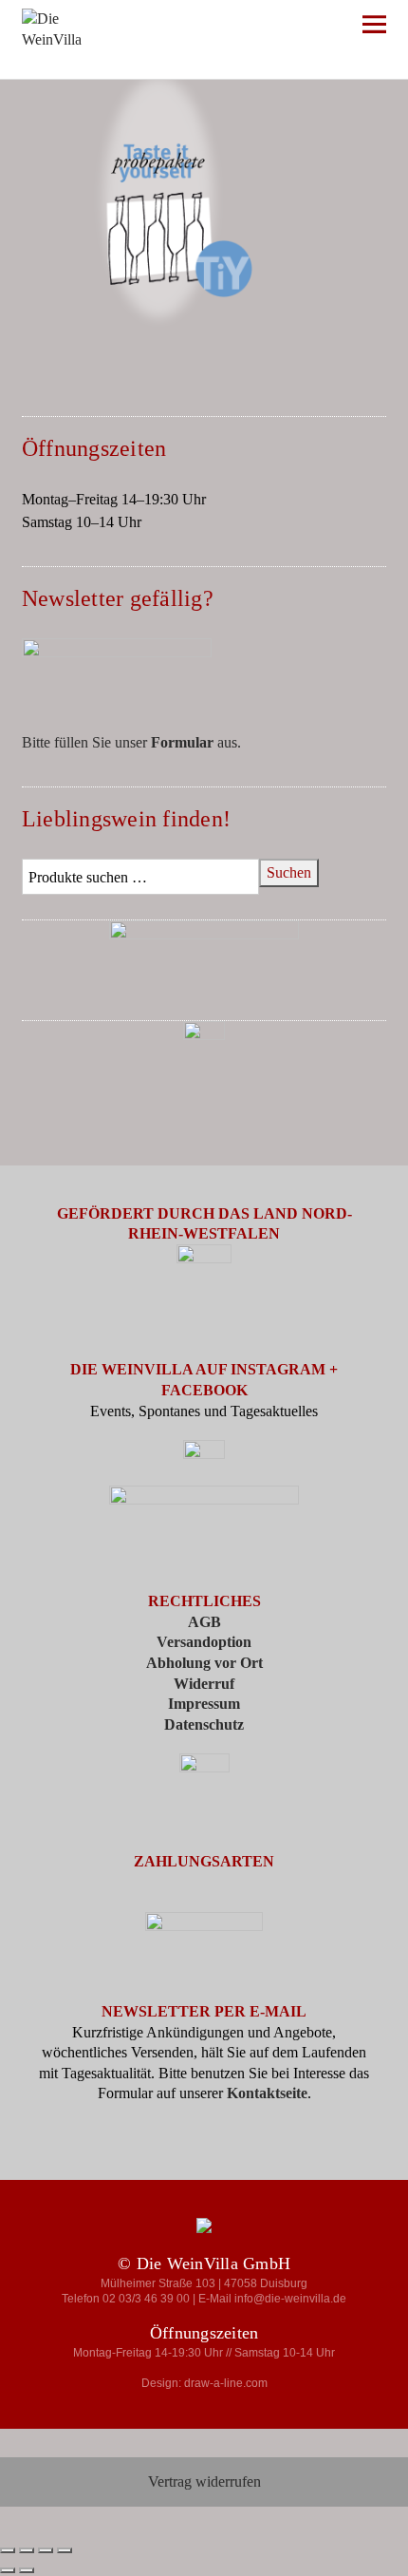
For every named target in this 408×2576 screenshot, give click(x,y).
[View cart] (323, 28)
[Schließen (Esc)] (65, 2550)
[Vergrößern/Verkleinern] (8, 2550)
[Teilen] (46, 2550)
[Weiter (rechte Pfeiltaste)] (27, 2570)
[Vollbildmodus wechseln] (27, 2550)
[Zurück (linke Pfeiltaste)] (8, 2570)
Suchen (289, 872)
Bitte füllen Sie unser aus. (131, 742)
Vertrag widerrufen (204, 2481)
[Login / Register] (267, 28)
